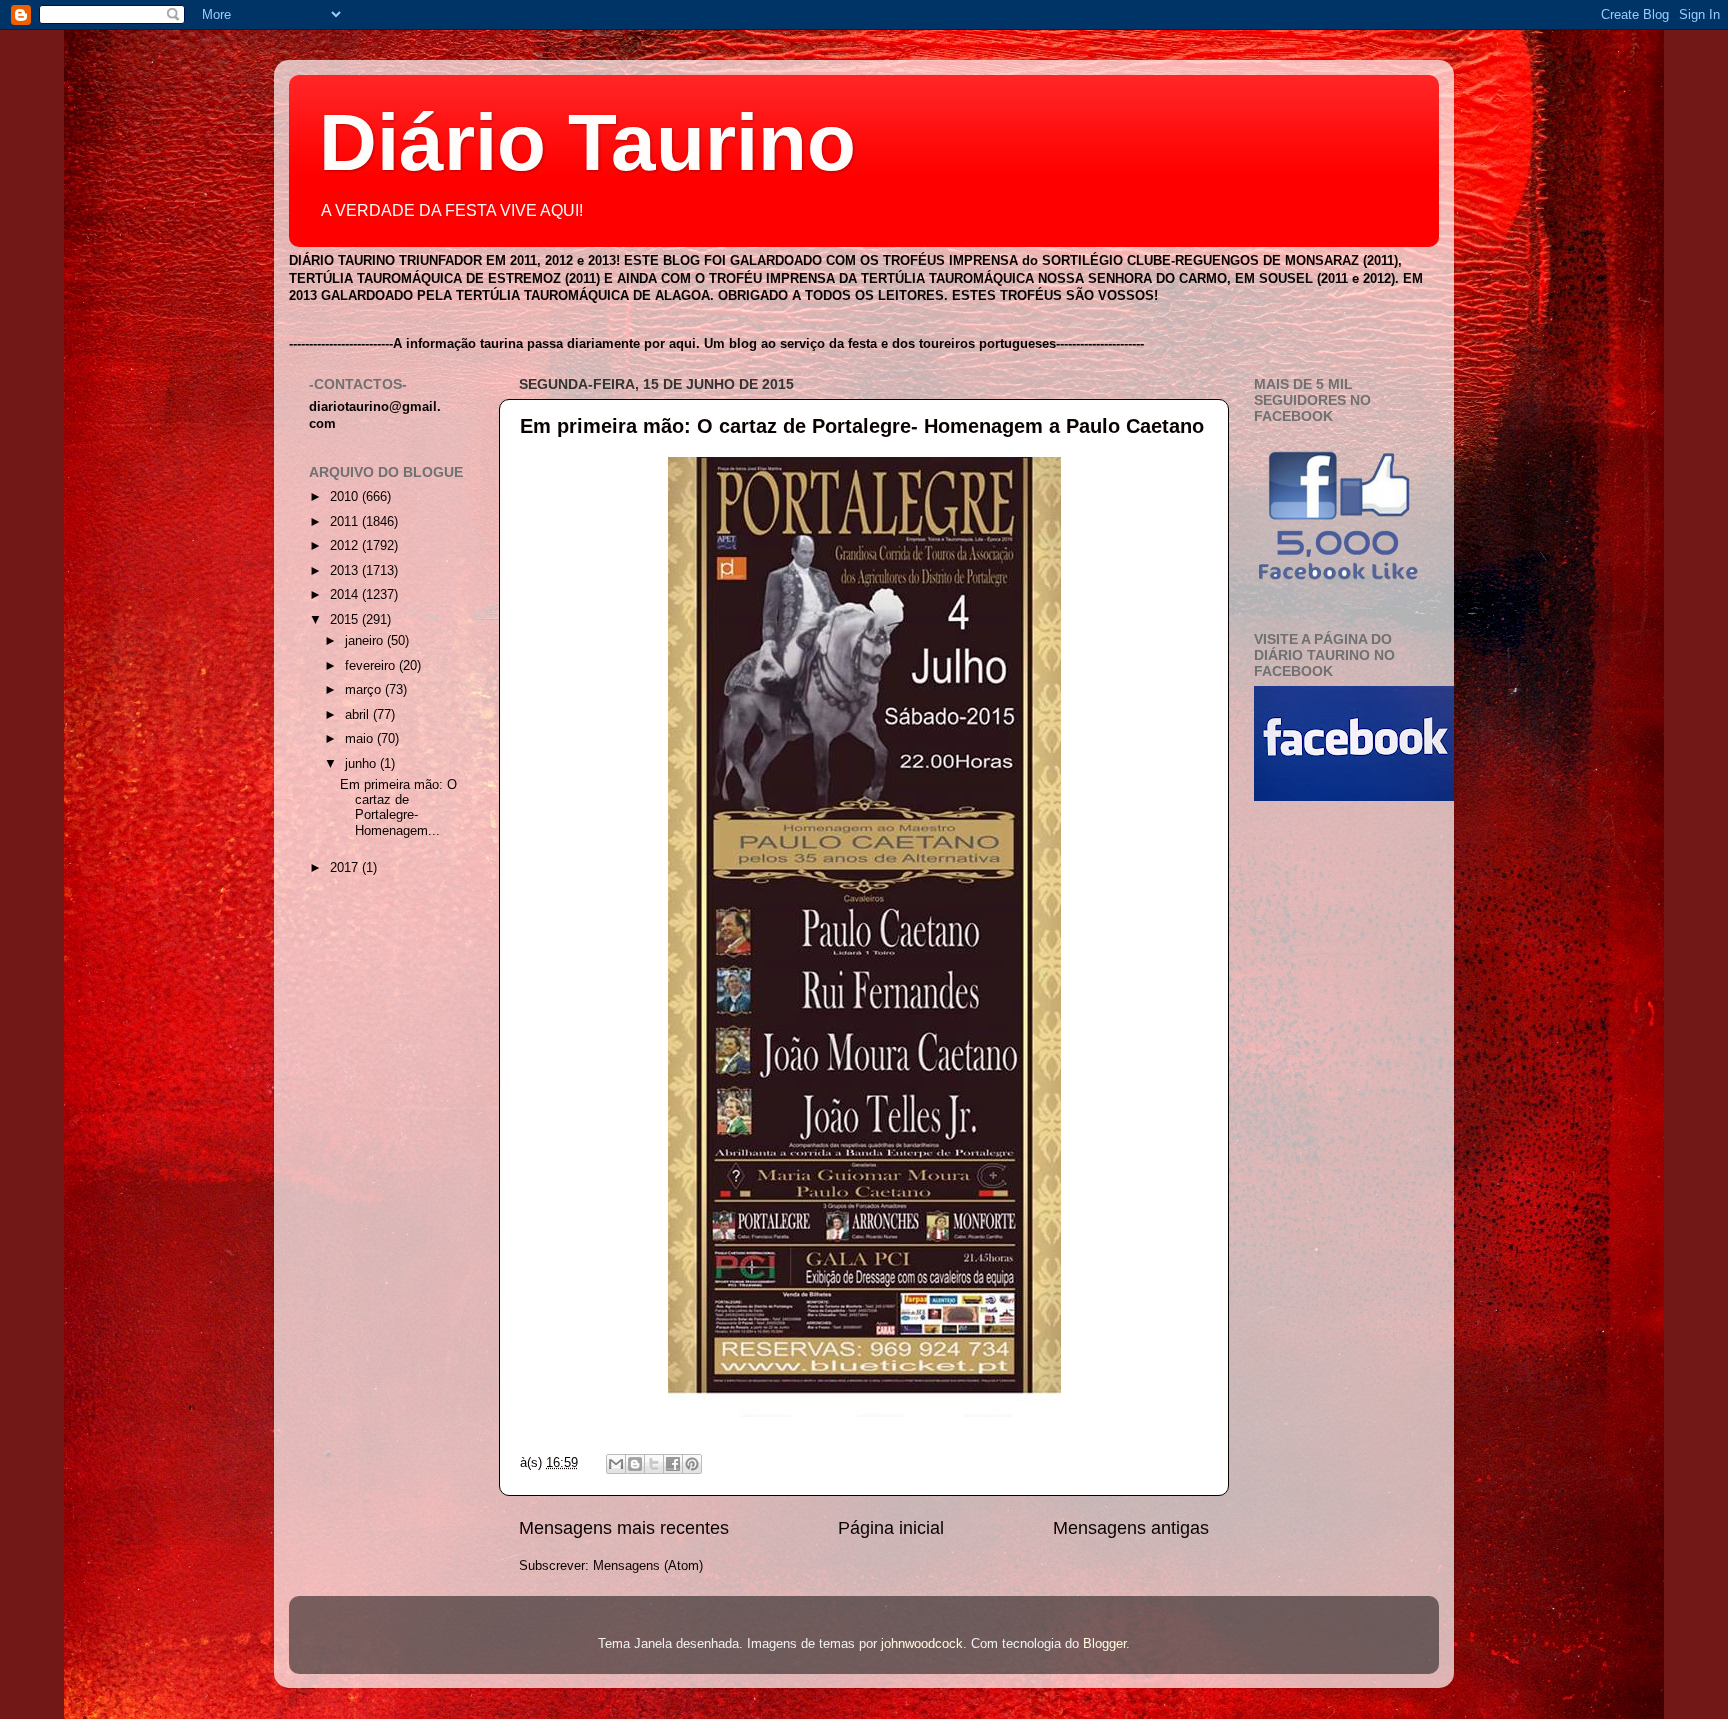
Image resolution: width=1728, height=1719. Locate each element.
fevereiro (372, 666)
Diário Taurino (587, 142)
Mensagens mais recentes (624, 1528)
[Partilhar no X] (654, 1464)
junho (362, 764)
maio (361, 739)
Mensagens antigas (1131, 1528)
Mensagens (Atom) (648, 1566)
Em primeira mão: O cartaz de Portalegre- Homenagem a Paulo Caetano (862, 426)
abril (359, 715)
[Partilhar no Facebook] (673, 1464)
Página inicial (891, 1528)
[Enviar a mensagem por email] (616, 1464)
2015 (346, 620)
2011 (346, 522)
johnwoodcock (922, 1644)
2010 (346, 497)
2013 (346, 571)
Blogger (1104, 1644)
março (365, 690)
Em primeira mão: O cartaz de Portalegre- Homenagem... (398, 807)
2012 (346, 546)
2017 (346, 868)
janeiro (366, 641)
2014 (346, 595)
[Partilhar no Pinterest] (692, 1464)
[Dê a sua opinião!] (635, 1464)
